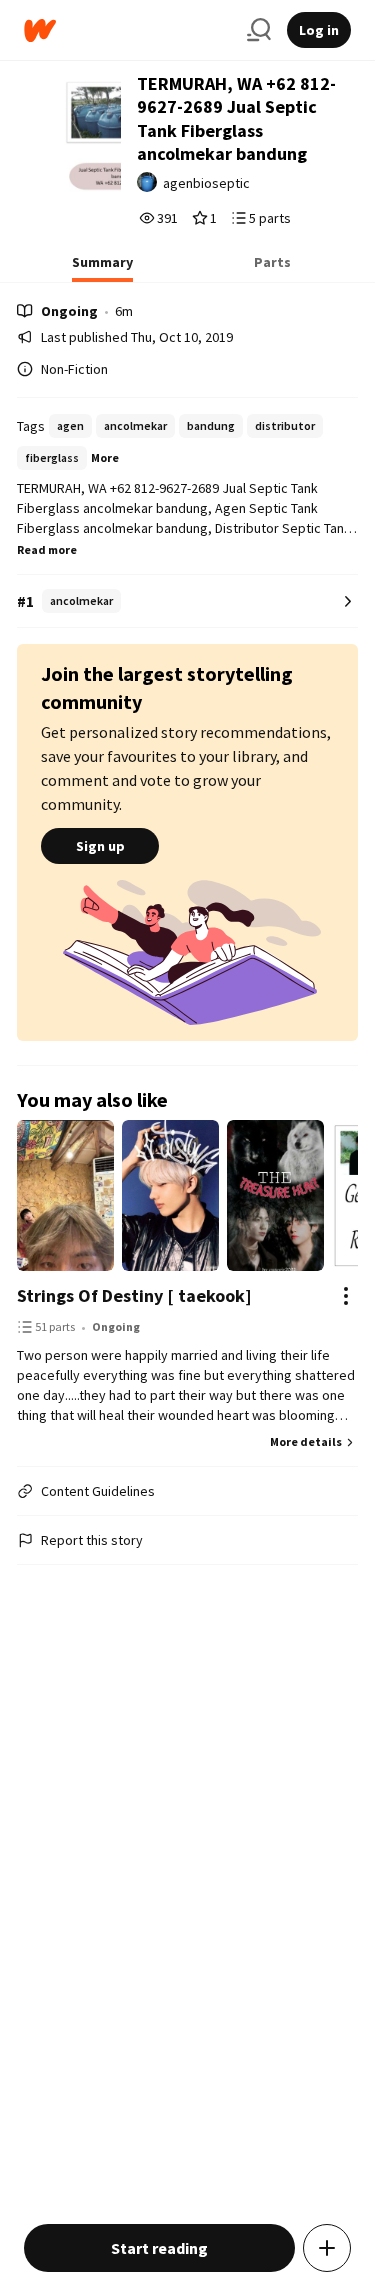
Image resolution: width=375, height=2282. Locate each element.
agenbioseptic (206, 183)
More (105, 457)
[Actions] (346, 1296)
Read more (47, 549)
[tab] (102, 268)
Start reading (159, 2248)
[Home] (127, 30)
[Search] (259, 30)
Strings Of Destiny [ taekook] (134, 1295)
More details (306, 1441)
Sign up (100, 846)
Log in (319, 30)
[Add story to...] (327, 2248)
